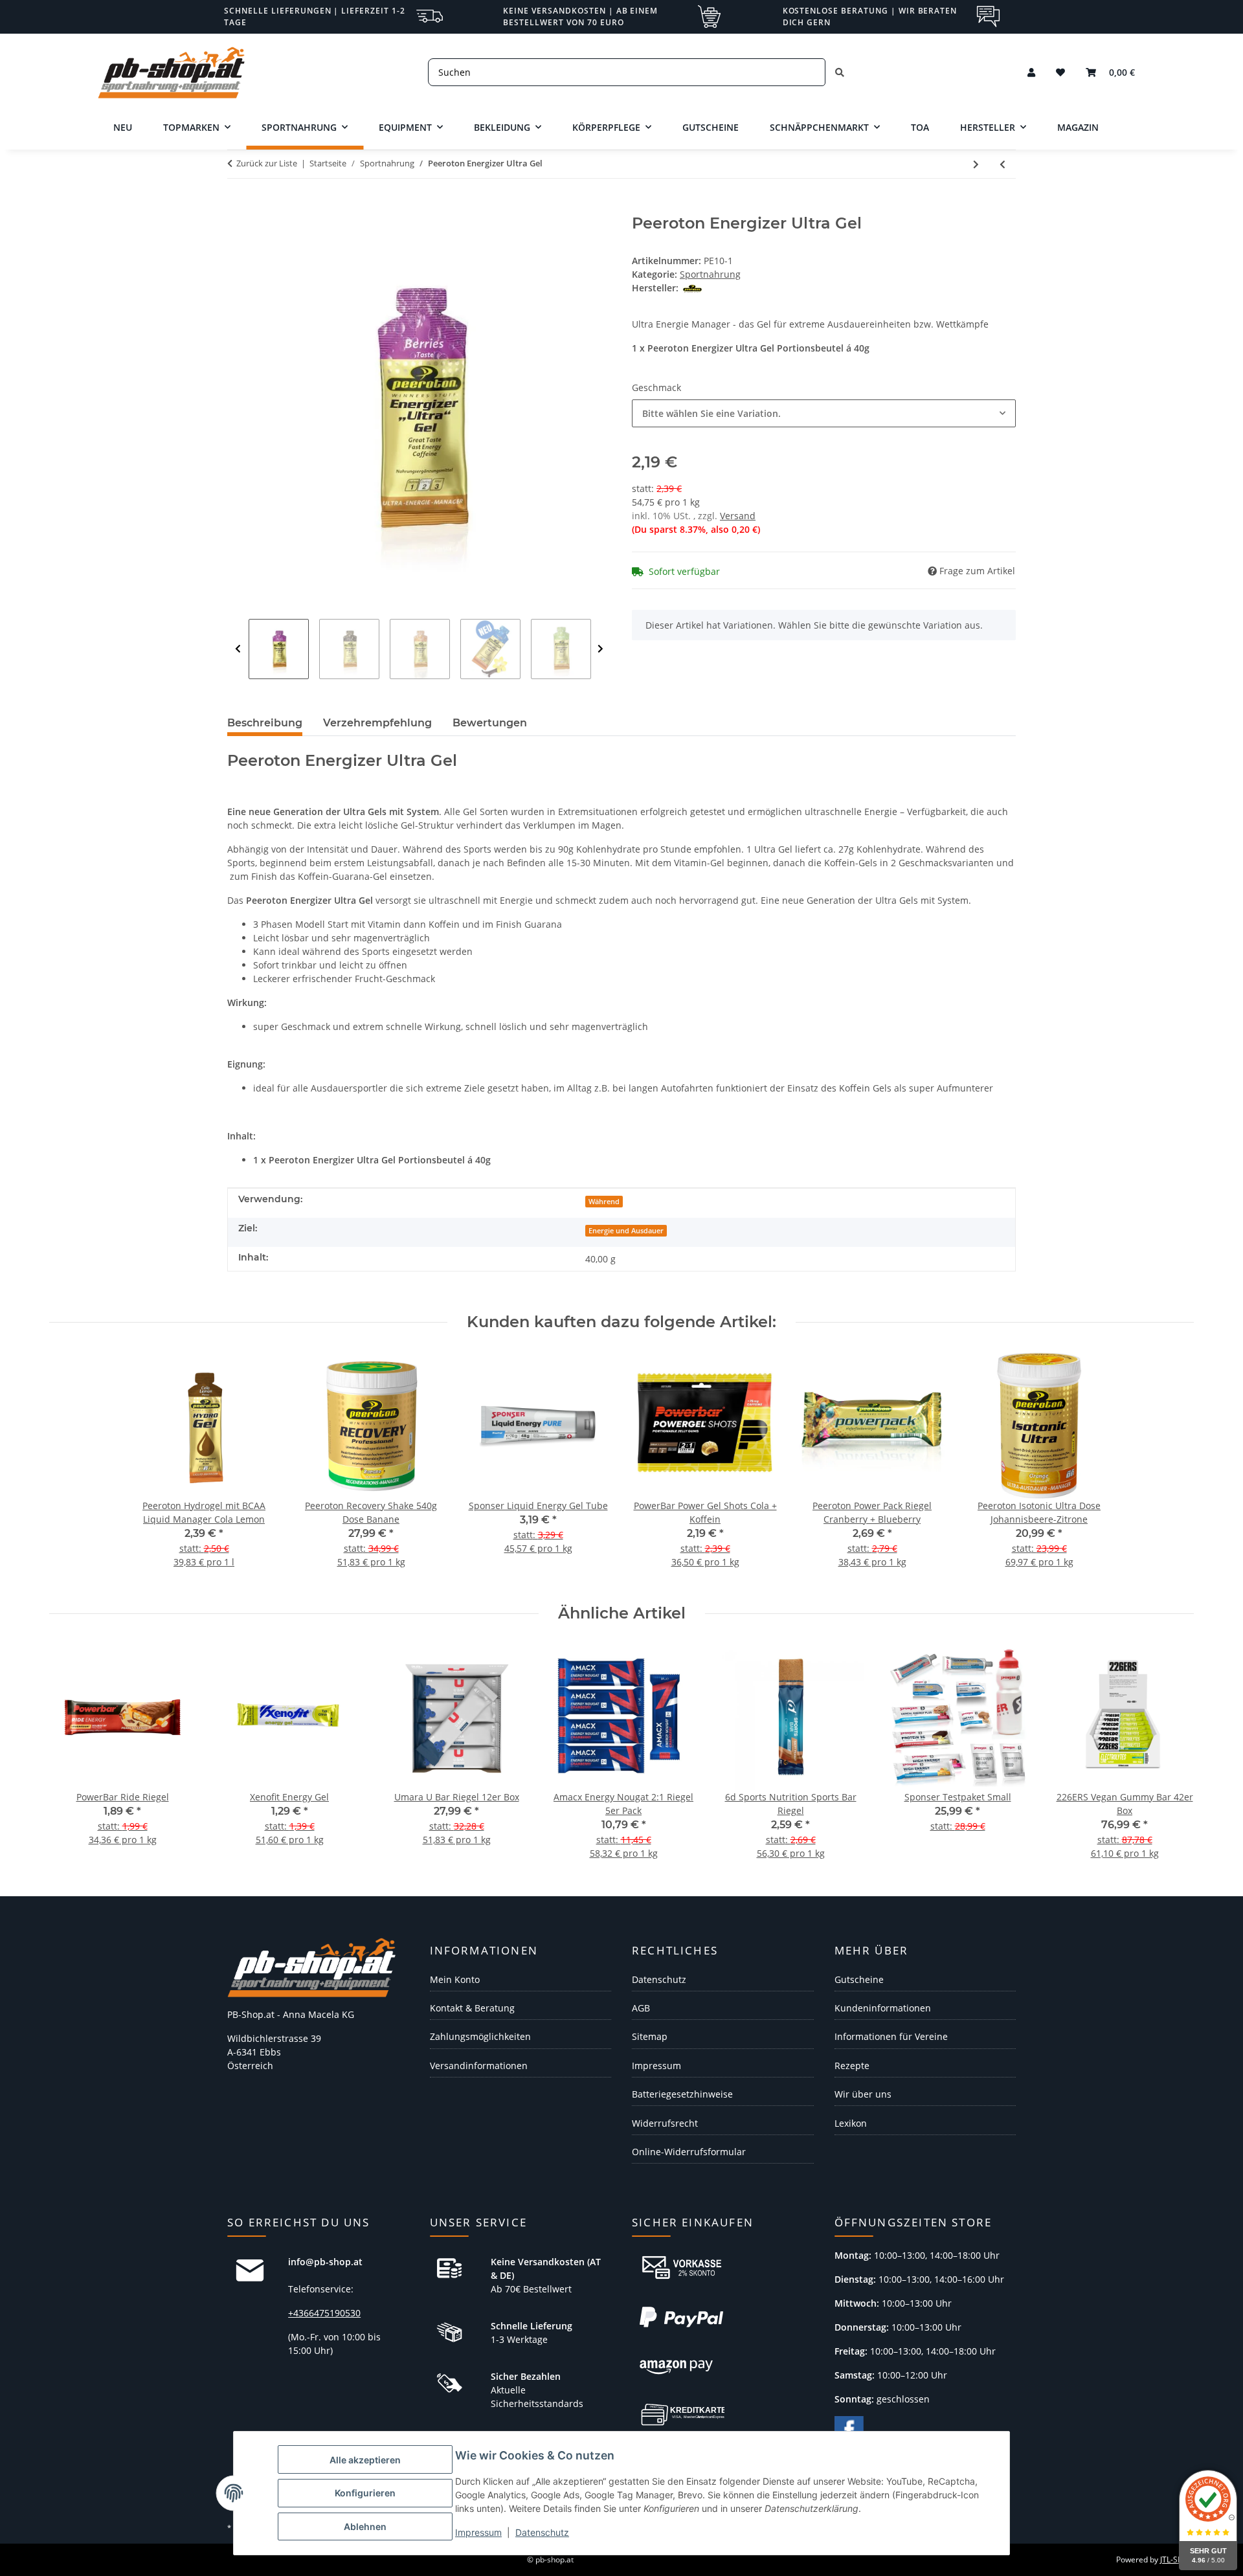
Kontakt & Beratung (472, 2008)
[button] (1031, 72)
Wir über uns (863, 2094)
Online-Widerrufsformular (689, 2152)
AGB (641, 2008)
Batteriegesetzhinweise (682, 2094)
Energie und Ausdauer (626, 1231)
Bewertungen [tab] (490, 723)
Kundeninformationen (883, 2008)
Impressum (478, 2532)
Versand (738, 516)
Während (604, 1202)
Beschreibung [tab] (265, 723)
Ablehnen (365, 2526)
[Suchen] (840, 72)
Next (600, 649)
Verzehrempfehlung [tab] (377, 723)
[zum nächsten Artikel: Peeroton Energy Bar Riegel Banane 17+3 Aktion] (976, 164)
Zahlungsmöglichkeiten (480, 2036)
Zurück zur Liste (267, 163)
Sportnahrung (710, 274)
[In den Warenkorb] (238, 207)
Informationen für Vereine (891, 2036)
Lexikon (851, 2123)
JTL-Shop (1176, 2559)
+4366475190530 (324, 2313)
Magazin (1078, 127)
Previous (238, 649)
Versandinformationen (479, 2066)
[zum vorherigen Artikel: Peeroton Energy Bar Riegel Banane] (1002, 164)
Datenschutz (542, 2532)
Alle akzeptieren (365, 2460)
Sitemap (650, 2036)
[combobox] (824, 413)
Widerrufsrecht (665, 2123)
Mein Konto (455, 1979)
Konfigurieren (365, 2493)
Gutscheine (859, 1979)
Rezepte (852, 2066)
